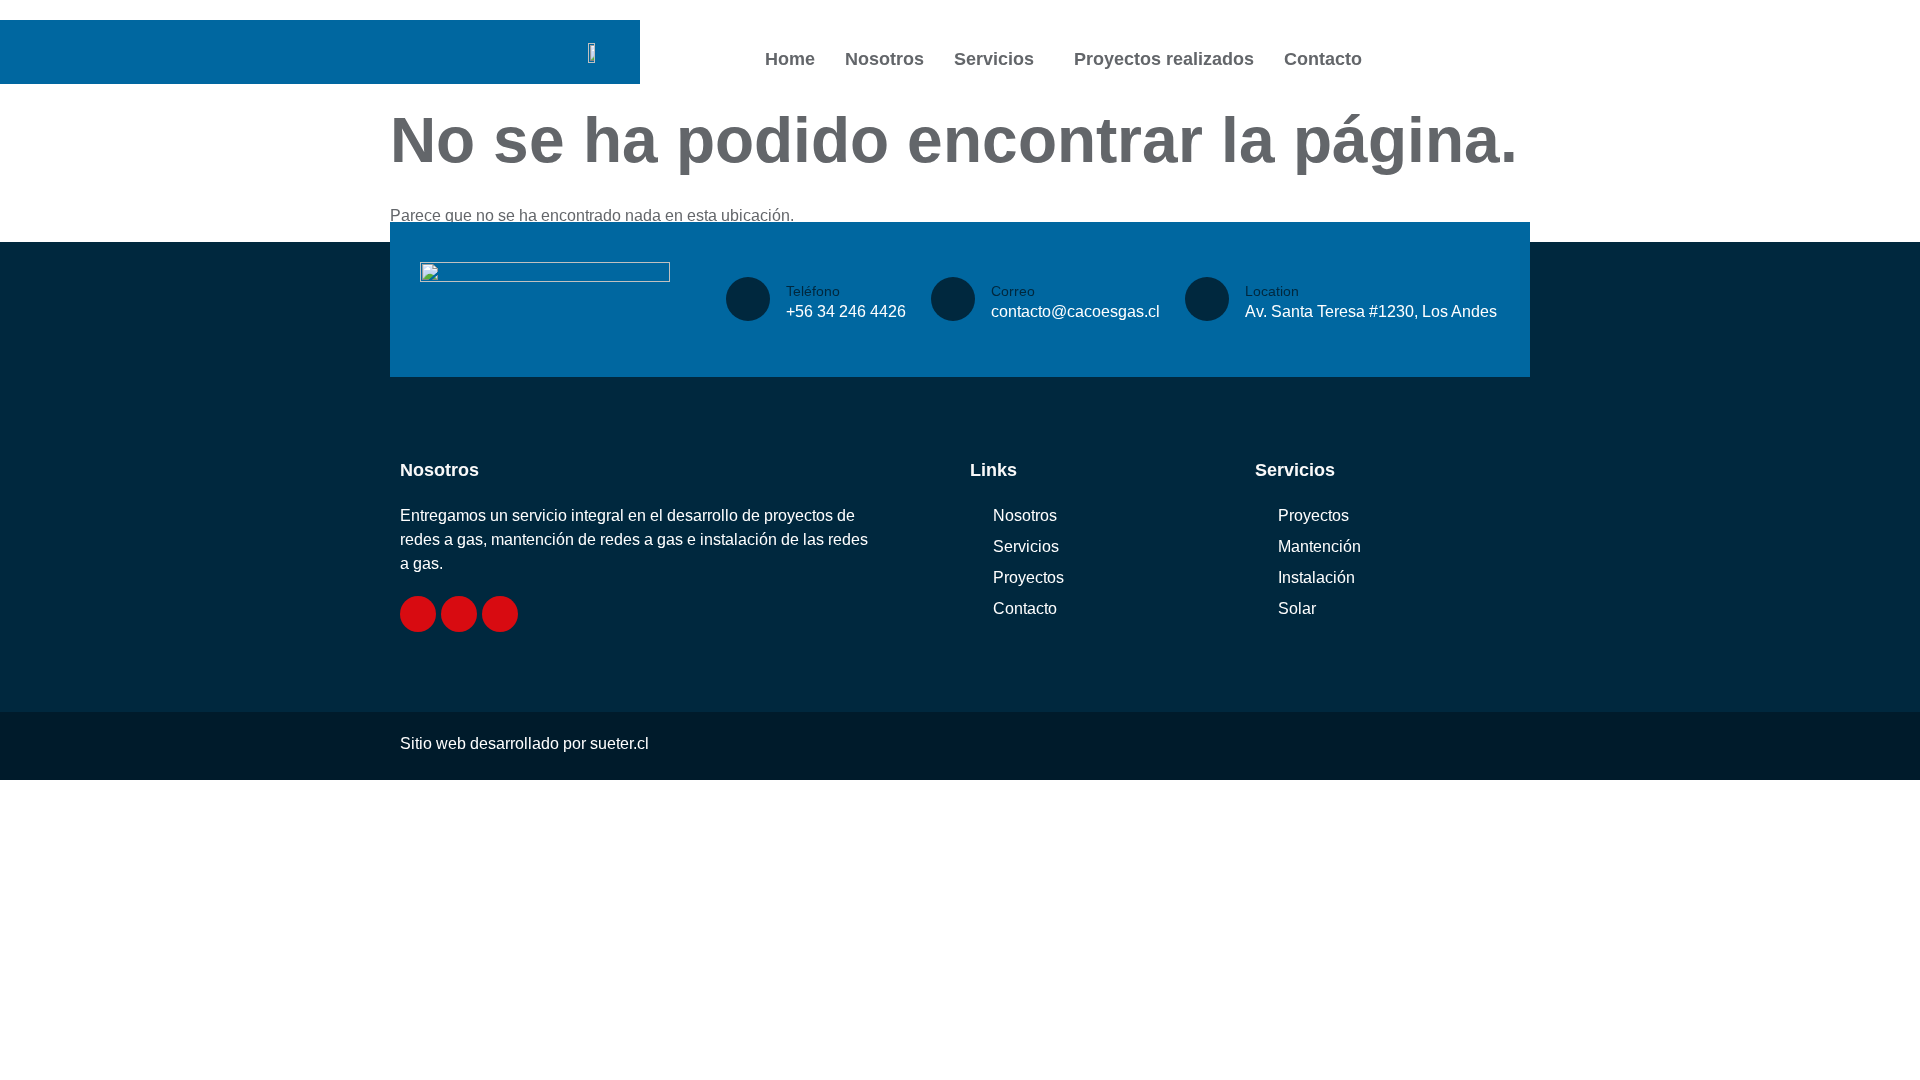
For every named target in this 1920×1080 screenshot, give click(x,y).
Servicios (994, 59)
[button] (999, 59)
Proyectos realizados (1164, 59)
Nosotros (884, 59)
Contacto (1323, 59)
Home (790, 59)
